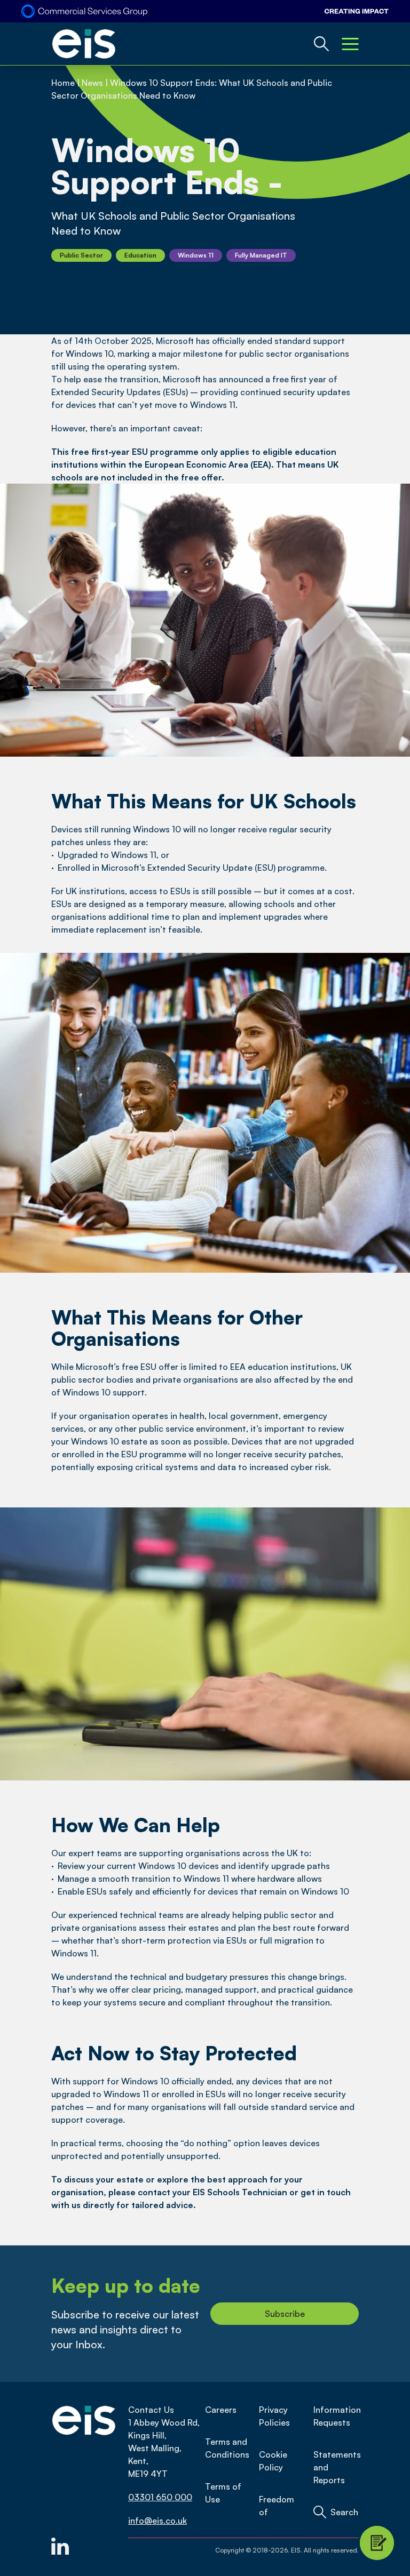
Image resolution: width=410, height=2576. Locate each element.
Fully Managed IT (261, 255)
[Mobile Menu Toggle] (350, 44)
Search (344, 2512)
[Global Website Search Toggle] (321, 44)
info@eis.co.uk (157, 2521)
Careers (221, 2410)
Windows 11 (196, 255)
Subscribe (285, 2314)
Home (63, 83)
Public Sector (81, 255)
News (92, 83)
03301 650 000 (160, 2497)
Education (140, 255)
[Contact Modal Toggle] (377, 2543)
